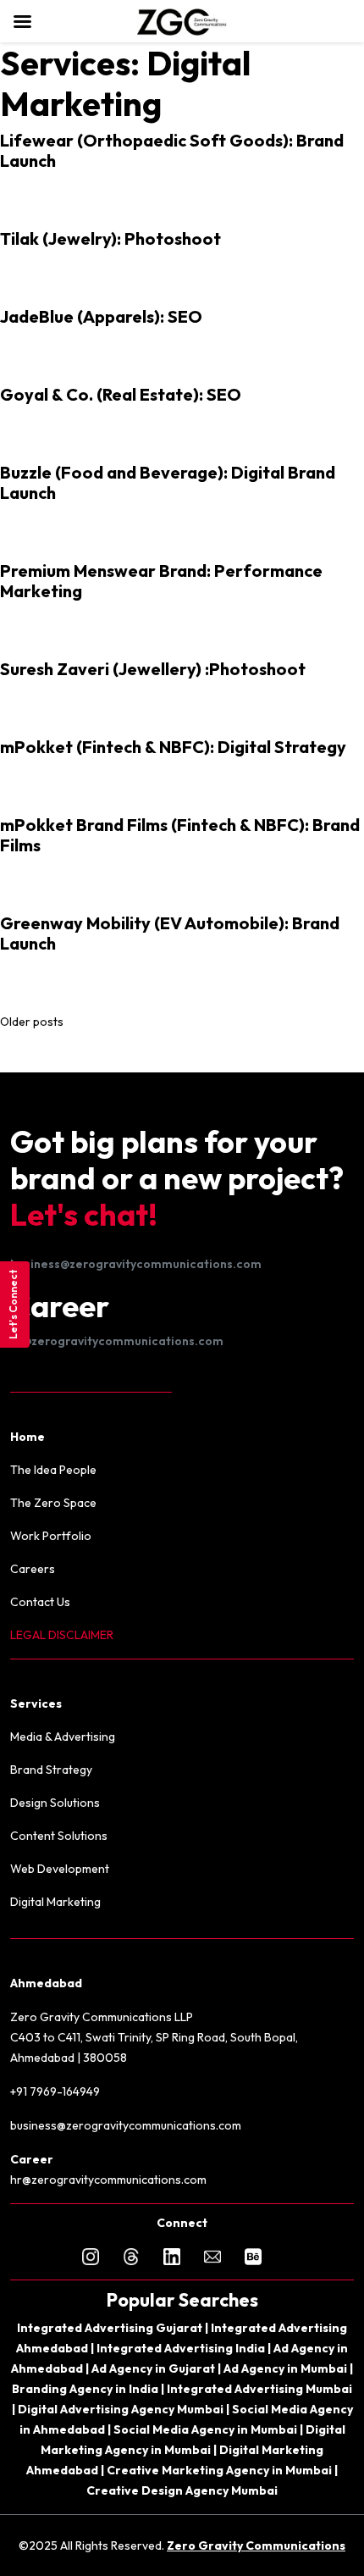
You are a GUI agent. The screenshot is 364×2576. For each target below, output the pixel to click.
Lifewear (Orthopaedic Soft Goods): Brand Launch (172, 150)
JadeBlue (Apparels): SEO (101, 316)
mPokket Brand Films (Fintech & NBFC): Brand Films (180, 835)
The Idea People (53, 1470)
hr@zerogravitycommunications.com (117, 1341)
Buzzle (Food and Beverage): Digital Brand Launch (168, 482)
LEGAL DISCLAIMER (62, 1635)
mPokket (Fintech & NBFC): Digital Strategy (173, 747)
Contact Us (40, 1602)
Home (28, 1437)
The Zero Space (53, 1503)
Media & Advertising (63, 1737)
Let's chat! (84, 1214)
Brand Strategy (51, 1770)
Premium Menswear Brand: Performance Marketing (161, 581)
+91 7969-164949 (55, 2091)
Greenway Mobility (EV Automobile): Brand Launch (170, 933)
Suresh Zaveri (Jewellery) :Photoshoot (153, 669)
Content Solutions (59, 1836)
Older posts (32, 1022)
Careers (33, 1569)
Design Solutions (55, 1803)
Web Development (60, 1869)
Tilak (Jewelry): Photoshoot (110, 238)
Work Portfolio (51, 1536)
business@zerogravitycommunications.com (136, 1264)
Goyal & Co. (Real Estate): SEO (121, 394)
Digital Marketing (55, 1902)
